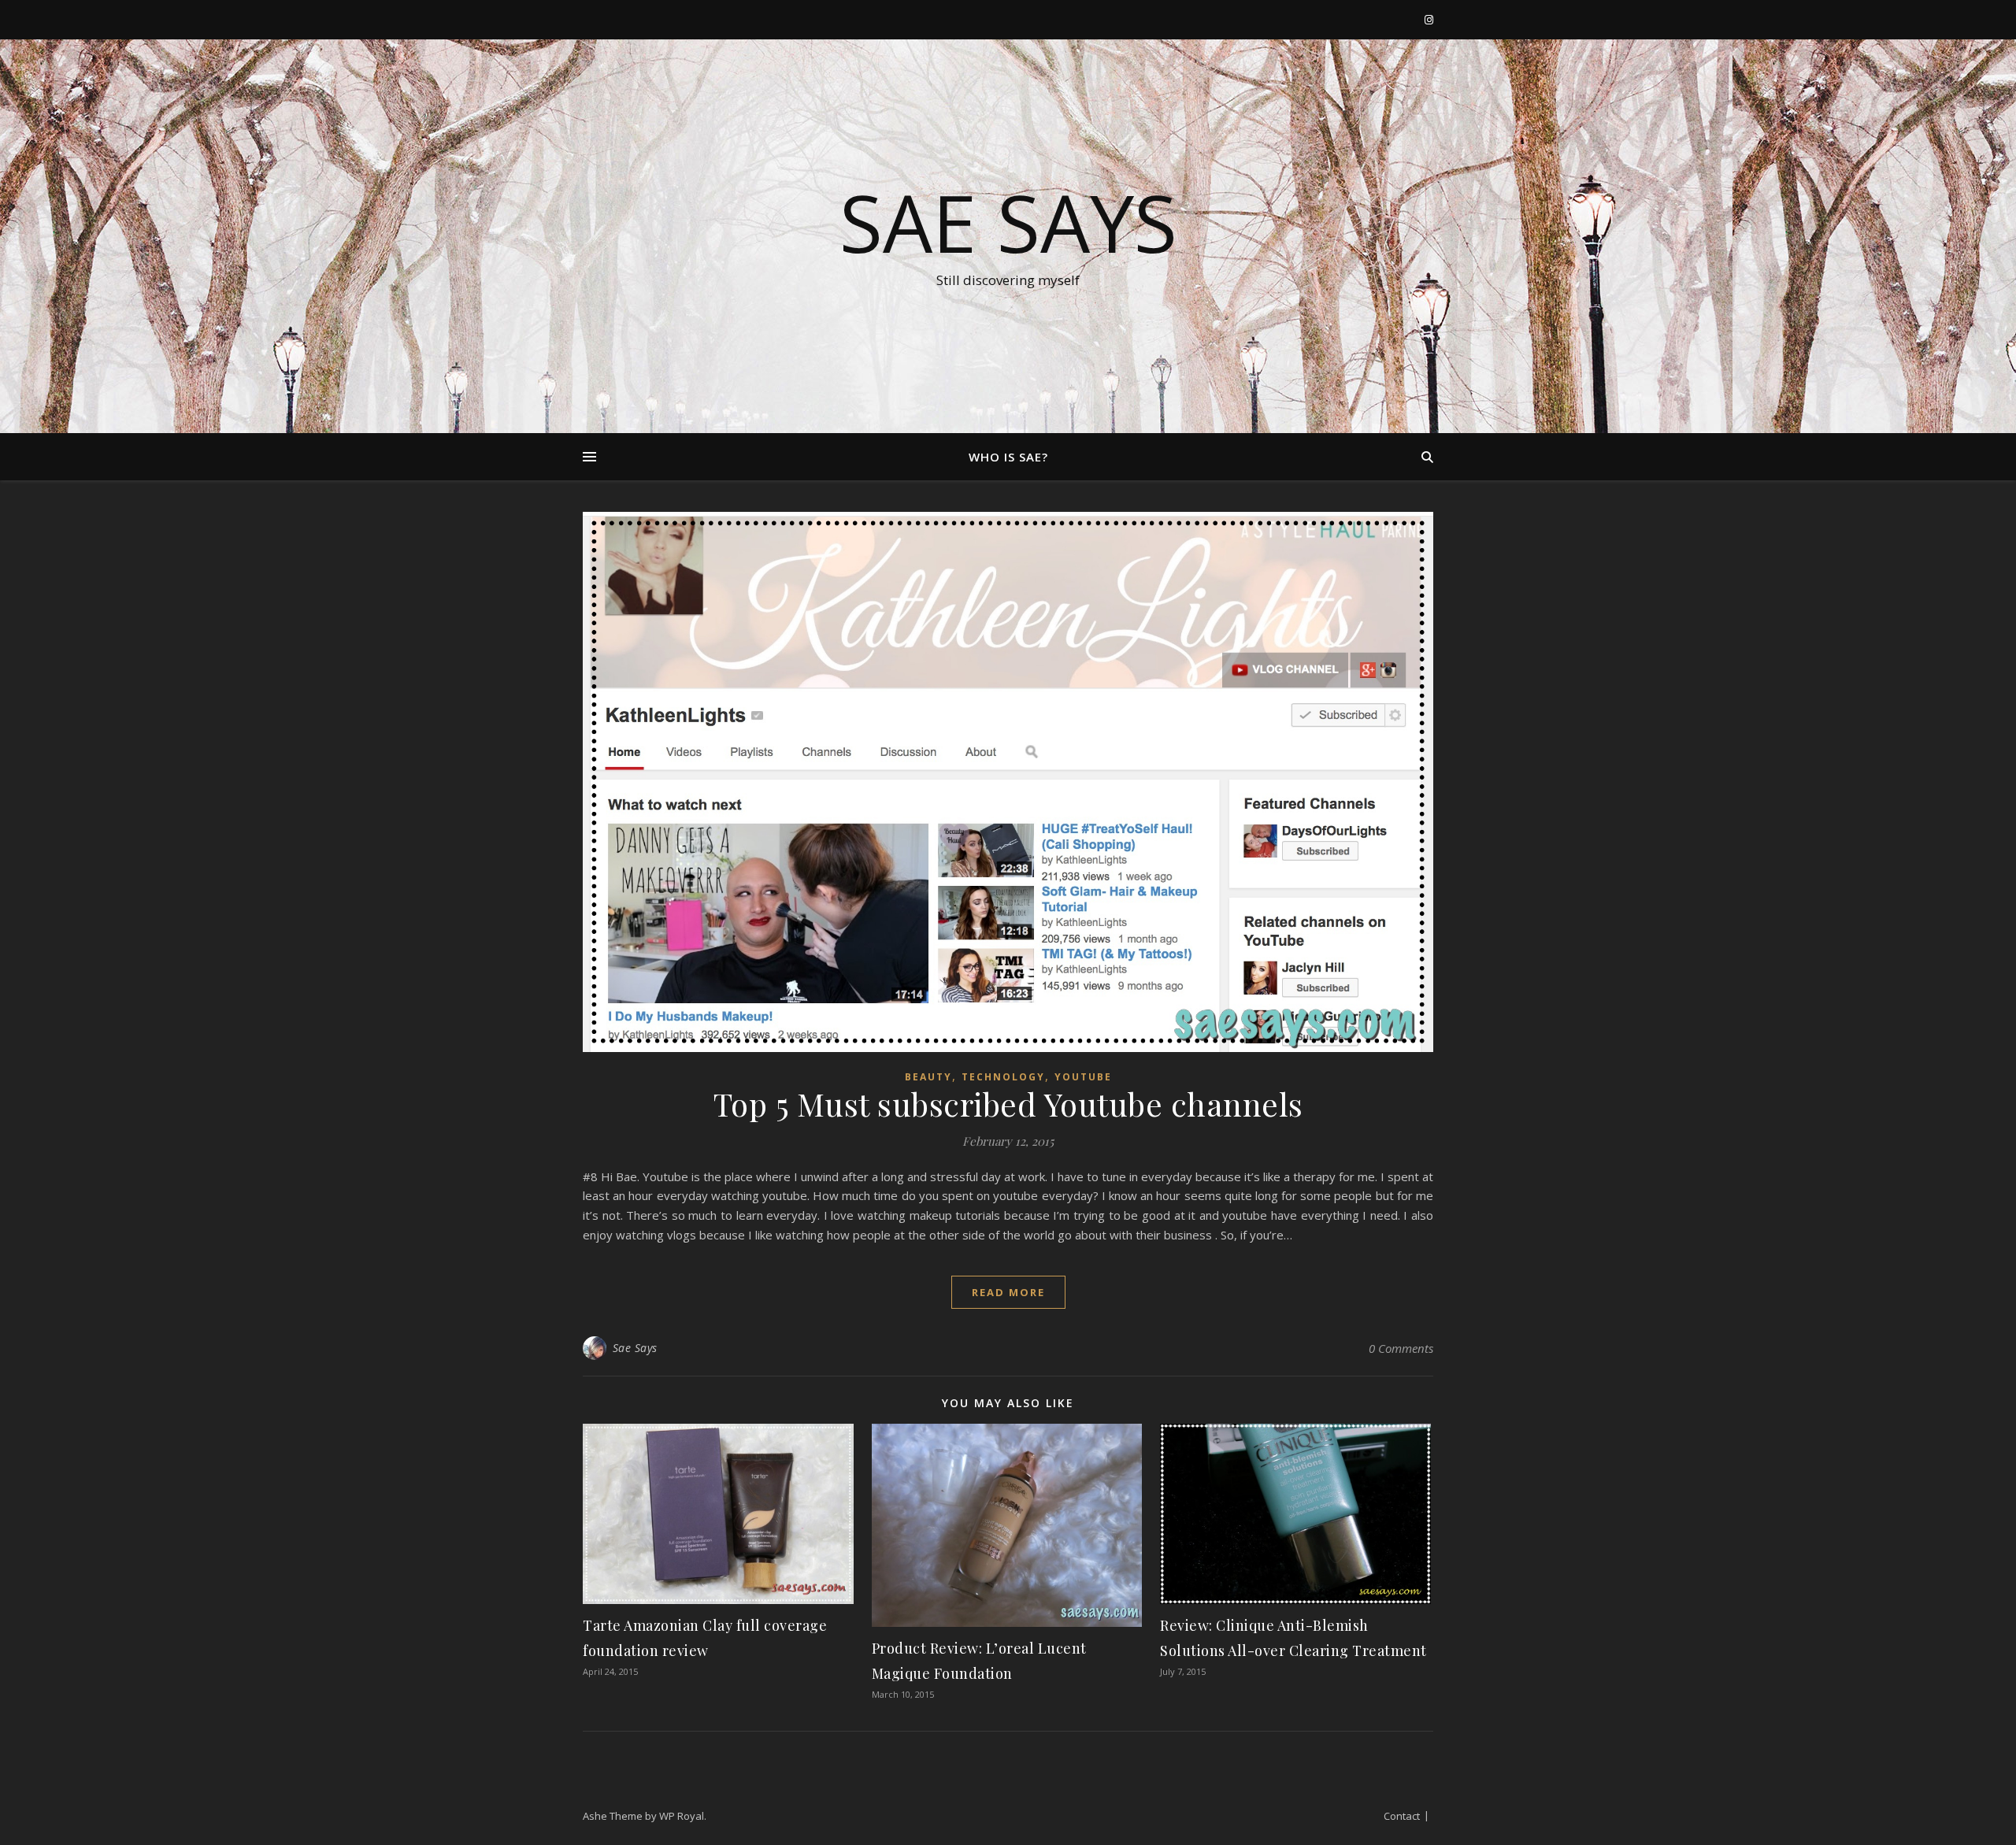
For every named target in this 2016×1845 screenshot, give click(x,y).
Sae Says (1008, 222)
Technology (1003, 1077)
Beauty (928, 1077)
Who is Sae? (1008, 457)
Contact (1402, 1816)
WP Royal (682, 1816)
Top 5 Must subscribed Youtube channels (1008, 1104)
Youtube (1083, 1077)
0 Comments (1401, 1348)
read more (1008, 1292)
